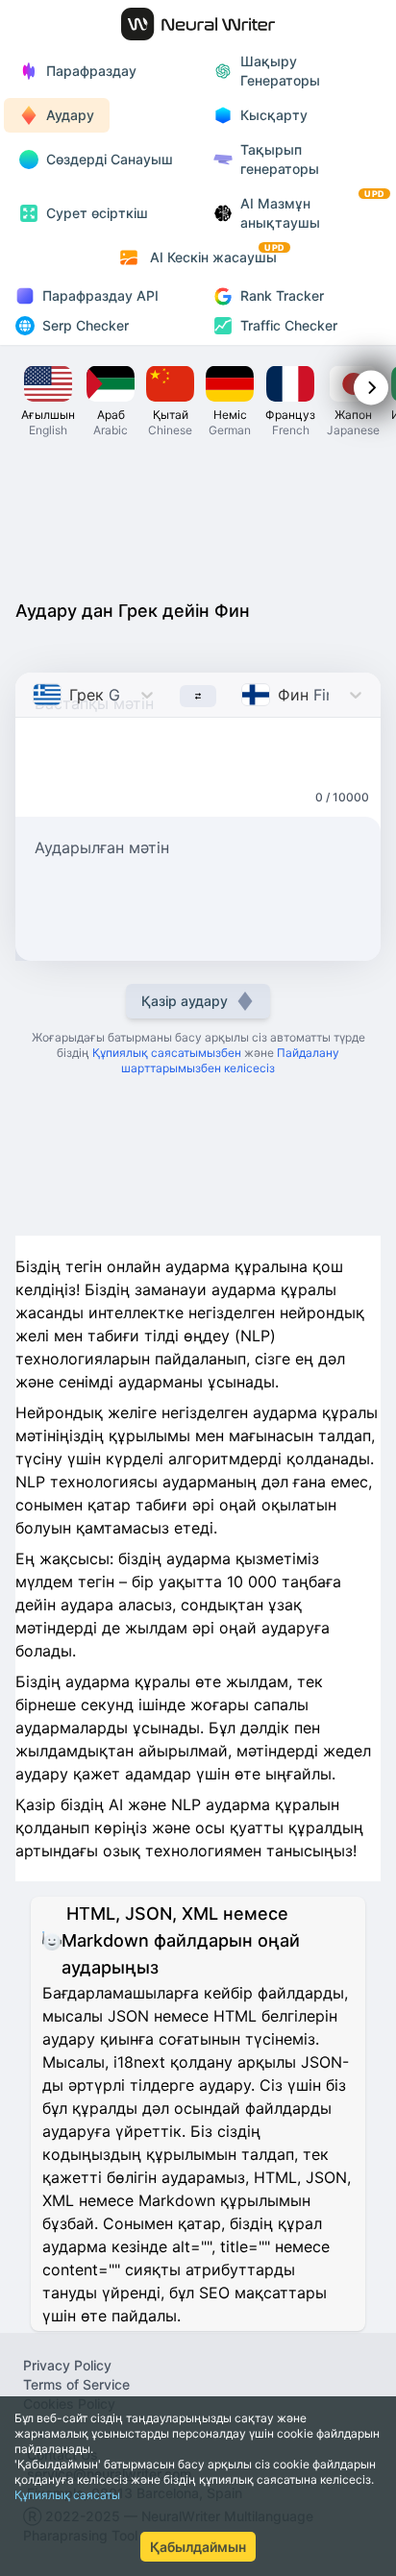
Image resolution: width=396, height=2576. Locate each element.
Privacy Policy (67, 2365)
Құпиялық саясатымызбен (167, 1053)
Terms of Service (76, 2384)
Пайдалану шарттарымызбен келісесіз (230, 1060)
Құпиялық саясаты (67, 2495)
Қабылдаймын (198, 2547)
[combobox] (35, 695)
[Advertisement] (198, 517)
